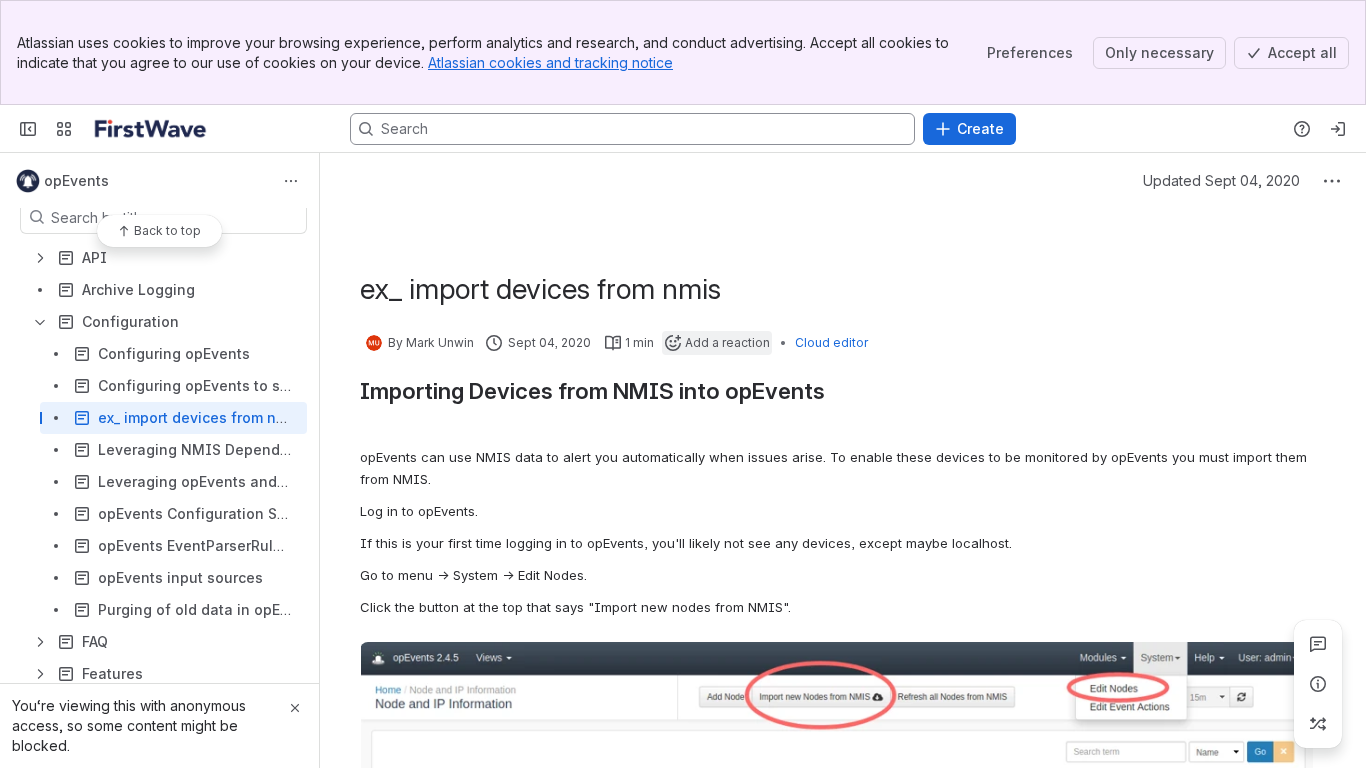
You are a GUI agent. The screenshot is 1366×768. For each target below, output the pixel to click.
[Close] (295, 708)
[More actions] (291, 181)
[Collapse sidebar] (28, 129)
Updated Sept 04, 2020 (1221, 180)
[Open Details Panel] (1318, 684)
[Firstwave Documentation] (150, 129)
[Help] (1302, 129)
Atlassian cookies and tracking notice (550, 62)
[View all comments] (1318, 644)
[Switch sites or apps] (64, 129)
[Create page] (1318, 724)
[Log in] (1338, 129)
